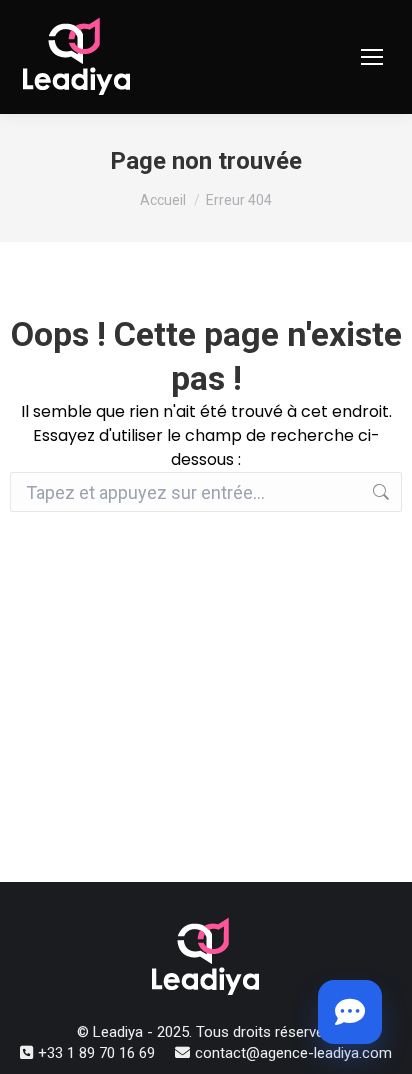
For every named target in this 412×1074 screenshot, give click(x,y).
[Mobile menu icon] (372, 57)
